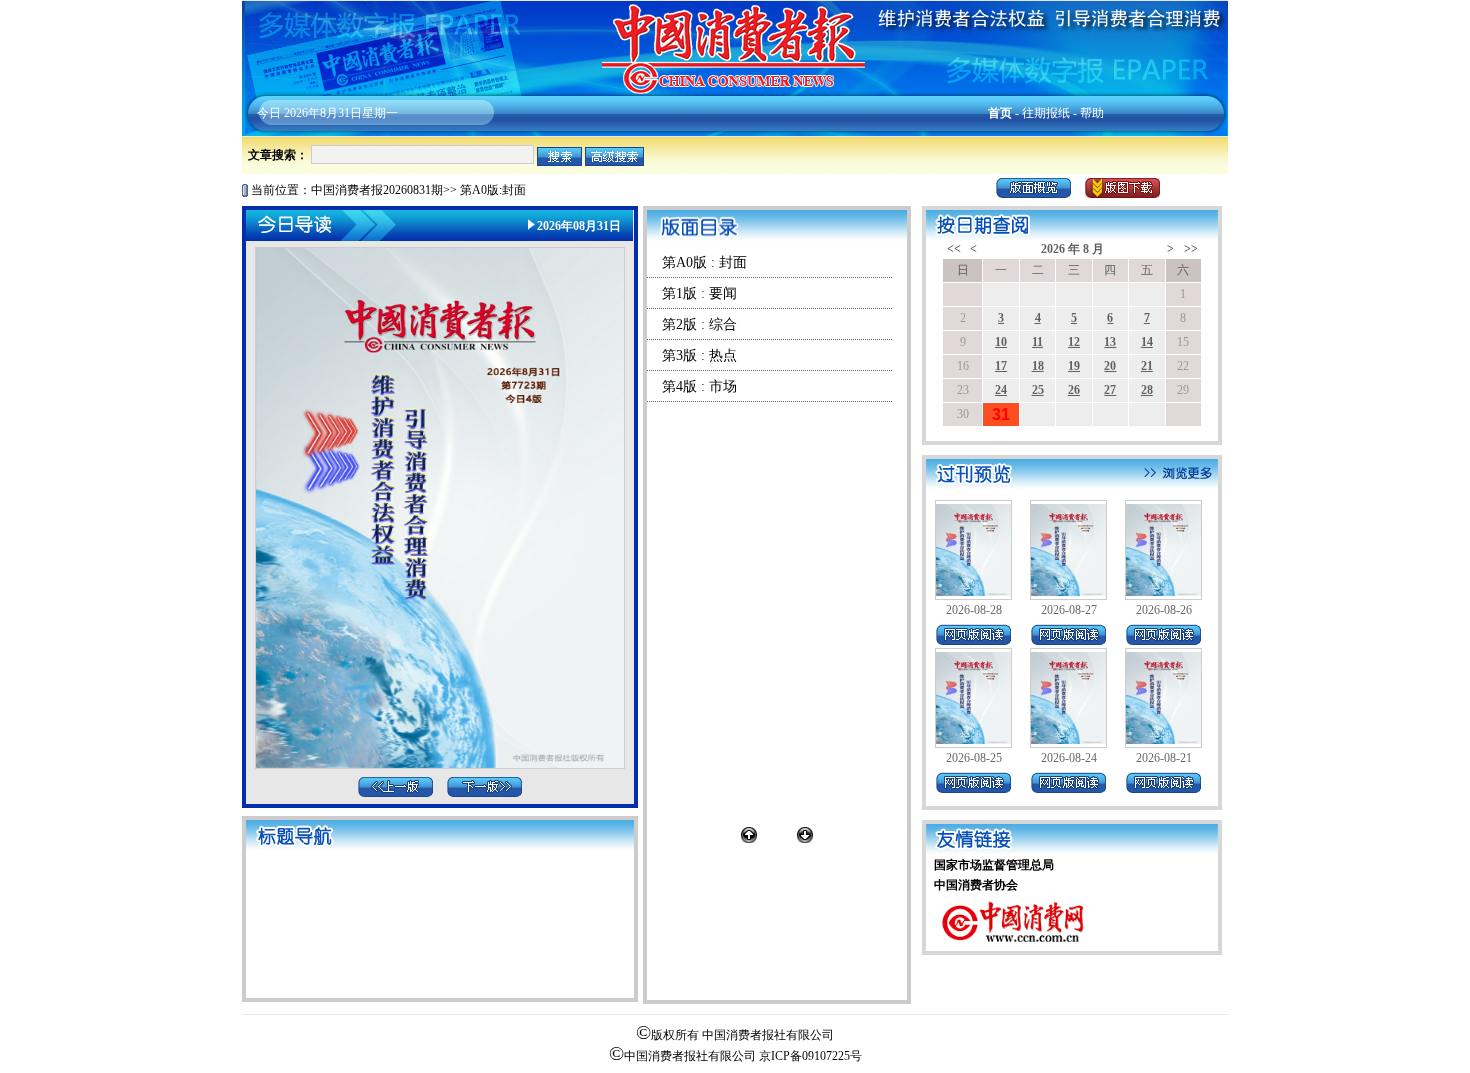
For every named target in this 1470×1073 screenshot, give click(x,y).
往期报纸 (1046, 113)
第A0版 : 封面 (704, 262)
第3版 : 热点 (699, 355)
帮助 (1092, 113)
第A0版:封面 (493, 190)
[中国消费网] (1014, 947)
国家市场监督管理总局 (994, 865)
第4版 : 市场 (699, 386)
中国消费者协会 (976, 885)
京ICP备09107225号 (810, 1056)
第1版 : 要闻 (699, 293)
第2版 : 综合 (699, 324)
